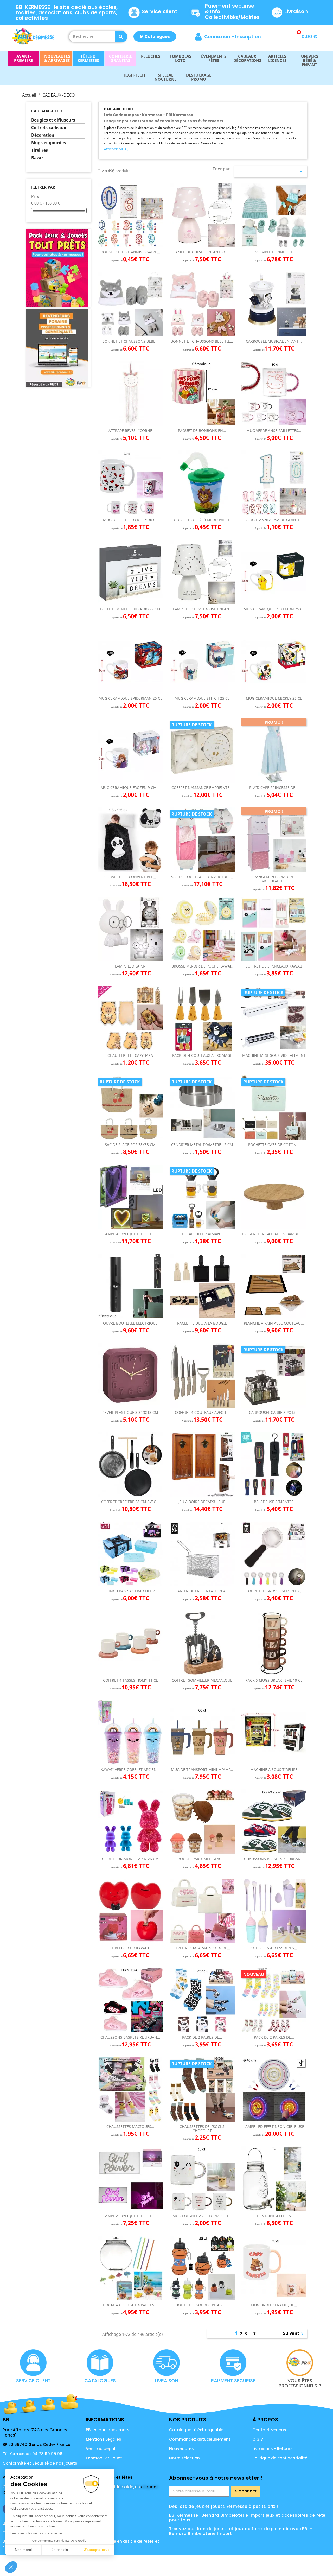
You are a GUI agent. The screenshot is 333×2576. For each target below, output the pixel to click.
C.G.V (258, 2439)
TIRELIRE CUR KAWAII (130, 1948)
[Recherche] (121, 37)
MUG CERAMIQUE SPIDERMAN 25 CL (130, 698)
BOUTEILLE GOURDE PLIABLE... (202, 2305)
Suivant (294, 2334)
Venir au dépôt (101, 2449)
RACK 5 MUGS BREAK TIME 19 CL (274, 1680)
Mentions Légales (104, 2439)
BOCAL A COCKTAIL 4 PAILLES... (130, 2305)
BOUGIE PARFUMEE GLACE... (202, 1859)
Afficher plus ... (117, 149)
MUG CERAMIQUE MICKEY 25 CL (274, 698)
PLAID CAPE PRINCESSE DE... (274, 788)
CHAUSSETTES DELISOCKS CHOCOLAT (202, 2128)
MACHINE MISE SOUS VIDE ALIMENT (274, 1055)
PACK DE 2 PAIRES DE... (202, 2037)
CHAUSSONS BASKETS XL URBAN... (274, 1859)
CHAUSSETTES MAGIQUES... (130, 2126)
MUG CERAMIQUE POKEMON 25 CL (274, 609)
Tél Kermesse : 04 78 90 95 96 (33, 2454)
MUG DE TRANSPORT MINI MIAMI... (202, 1769)
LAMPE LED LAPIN (130, 966)
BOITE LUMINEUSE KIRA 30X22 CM (130, 609)
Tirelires (40, 150)
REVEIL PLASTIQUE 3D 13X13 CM (130, 1412)
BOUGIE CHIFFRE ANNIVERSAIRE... (130, 252)
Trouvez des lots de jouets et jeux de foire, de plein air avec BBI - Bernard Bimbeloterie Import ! (241, 2531)
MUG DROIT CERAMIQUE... (274, 2305)
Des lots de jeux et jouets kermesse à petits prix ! (224, 2506)
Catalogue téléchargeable (196, 2430)
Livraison (296, 11)
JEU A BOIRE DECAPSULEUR (202, 1502)
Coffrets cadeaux (49, 128)
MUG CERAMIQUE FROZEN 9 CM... (130, 788)
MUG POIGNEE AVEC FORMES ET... (202, 2216)
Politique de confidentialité (280, 2458)
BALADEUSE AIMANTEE (274, 1502)
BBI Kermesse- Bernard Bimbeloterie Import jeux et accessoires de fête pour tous (247, 2518)
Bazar (37, 158)
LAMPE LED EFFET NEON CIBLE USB (274, 2126)
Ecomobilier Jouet (104, 2458)
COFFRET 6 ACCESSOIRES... (274, 1948)
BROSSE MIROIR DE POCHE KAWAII (202, 966)
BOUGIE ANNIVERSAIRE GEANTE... (274, 520)
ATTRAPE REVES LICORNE (130, 431)
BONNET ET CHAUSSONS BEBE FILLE (202, 341)
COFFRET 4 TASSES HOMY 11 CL (130, 1680)
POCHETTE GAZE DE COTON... (274, 1145)
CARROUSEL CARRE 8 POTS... (274, 1412)
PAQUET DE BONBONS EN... (202, 431)
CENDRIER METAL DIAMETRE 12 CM (202, 1145)
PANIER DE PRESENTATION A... (202, 1591)
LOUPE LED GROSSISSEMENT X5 (274, 1591)
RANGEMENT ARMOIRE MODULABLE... (274, 879)
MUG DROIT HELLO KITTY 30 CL (130, 520)
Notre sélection (184, 2458)
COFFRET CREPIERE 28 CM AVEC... (130, 1502)
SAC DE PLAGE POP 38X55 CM (130, 1145)
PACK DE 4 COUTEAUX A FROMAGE (202, 1055)
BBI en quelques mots (108, 2430)
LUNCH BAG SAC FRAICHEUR (130, 1591)
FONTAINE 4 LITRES (274, 2216)
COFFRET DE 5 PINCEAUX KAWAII (274, 966)
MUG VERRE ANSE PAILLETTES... (274, 431)
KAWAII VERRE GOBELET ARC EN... (130, 1769)
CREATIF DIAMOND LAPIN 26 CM (130, 1859)
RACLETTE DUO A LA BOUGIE (202, 1323)
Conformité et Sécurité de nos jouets (40, 2463)
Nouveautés (181, 2449)
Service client (160, 11)
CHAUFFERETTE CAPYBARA (130, 1055)
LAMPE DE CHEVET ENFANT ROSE (202, 252)
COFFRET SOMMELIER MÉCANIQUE (202, 1680)
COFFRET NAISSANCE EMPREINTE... (202, 788)
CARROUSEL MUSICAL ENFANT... (274, 341)
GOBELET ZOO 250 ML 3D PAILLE (202, 520)
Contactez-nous (269, 2430)
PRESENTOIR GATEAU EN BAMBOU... (274, 1234)
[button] (155, 37)
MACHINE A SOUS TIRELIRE (274, 1769)
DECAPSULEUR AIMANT (202, 1234)
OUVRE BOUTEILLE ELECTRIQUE (130, 1323)
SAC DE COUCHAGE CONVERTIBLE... (202, 877)
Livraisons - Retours (273, 2449)
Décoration (43, 135)
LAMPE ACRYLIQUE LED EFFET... (130, 1234)
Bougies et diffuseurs (53, 120)
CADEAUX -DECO (47, 111)
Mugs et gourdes (49, 143)
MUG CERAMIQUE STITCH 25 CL (202, 698)
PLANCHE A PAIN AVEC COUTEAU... (274, 1323)
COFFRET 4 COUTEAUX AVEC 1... (202, 1412)
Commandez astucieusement (200, 2439)
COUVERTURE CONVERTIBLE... (130, 877)
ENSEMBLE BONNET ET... (274, 252)
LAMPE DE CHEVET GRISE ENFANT (202, 609)
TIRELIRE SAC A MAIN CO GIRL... (202, 1948)
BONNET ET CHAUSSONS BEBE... (130, 341)
